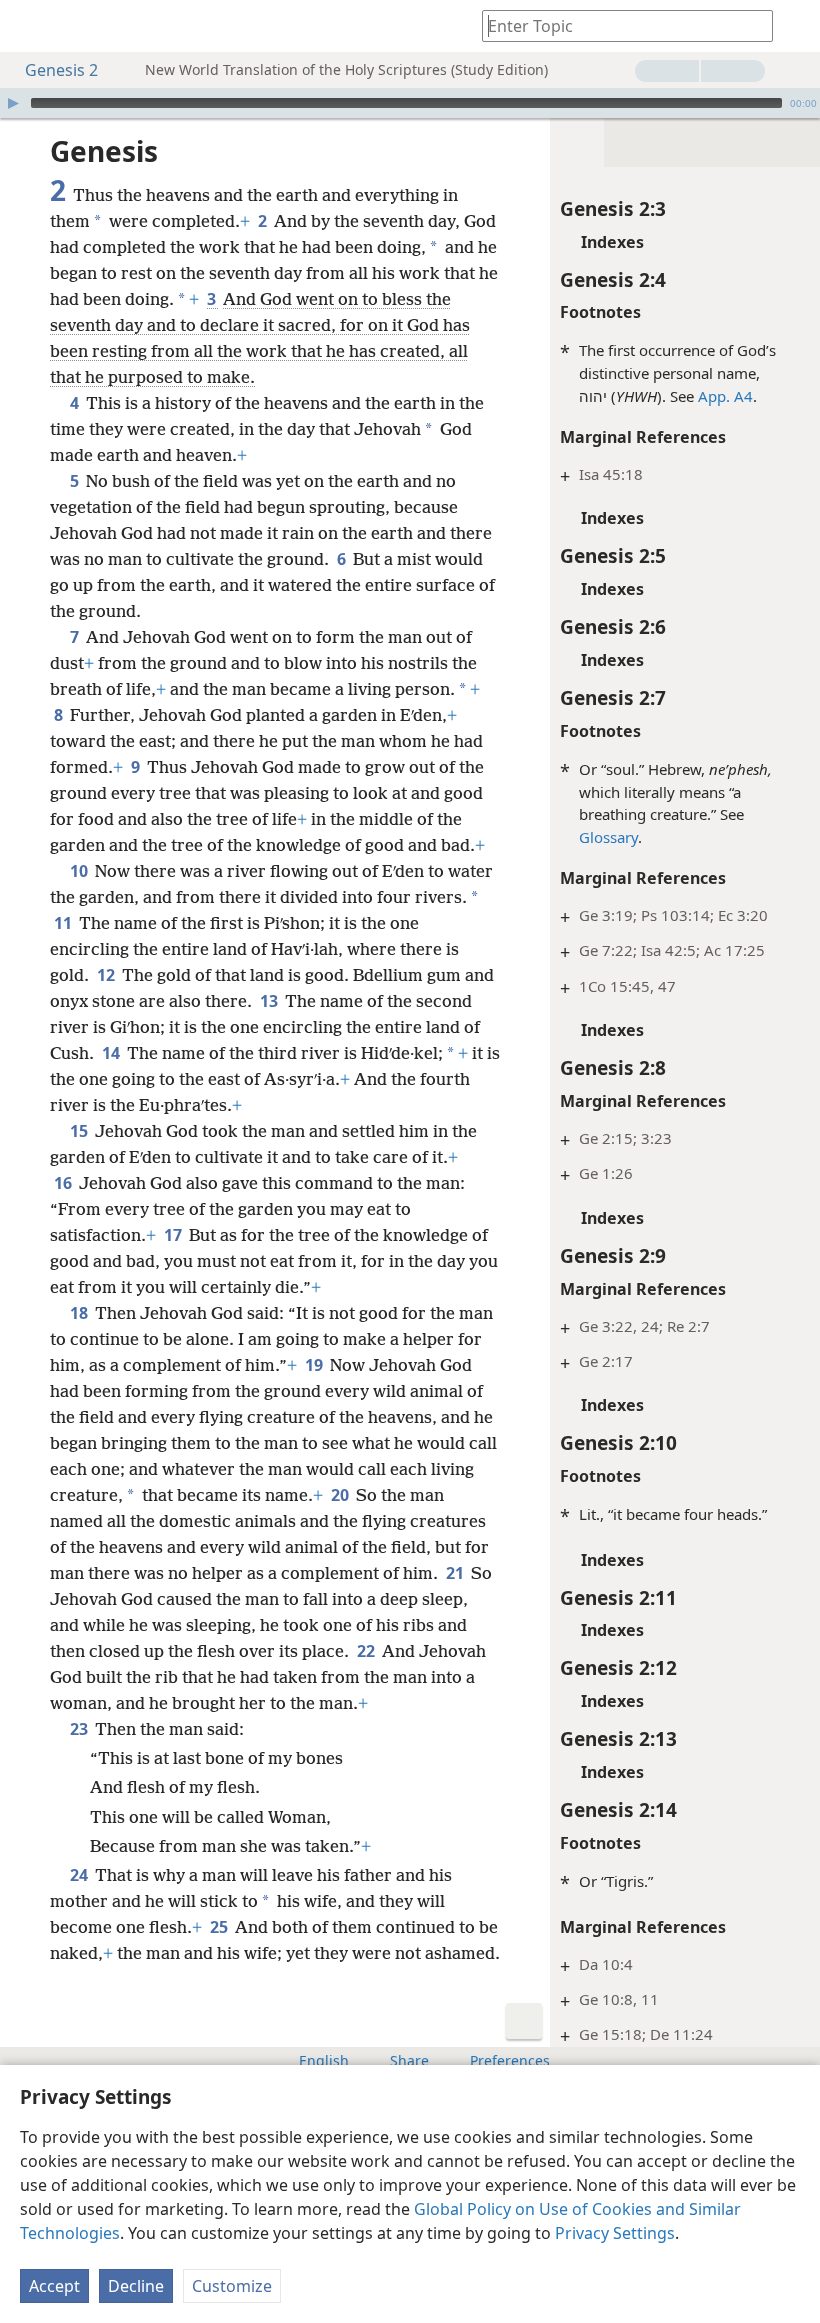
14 (112, 1053)
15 (80, 1131)
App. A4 (725, 396)
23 (80, 1729)
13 (270, 1001)
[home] (30, 26)
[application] (410, 103)
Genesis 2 (61, 70)
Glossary (608, 837)
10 (80, 871)
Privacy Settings (615, 2233)
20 (341, 1495)
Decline (136, 2286)
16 (64, 1183)
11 (64, 923)
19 (315, 1365)
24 (80, 1875)
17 (174, 1235)
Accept (54, 2286)
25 (220, 1927)
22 (367, 1651)
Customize (232, 2286)
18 (80, 1313)
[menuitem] (30, 26)
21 (456, 1573)
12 (107, 975)
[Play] (13, 103)
